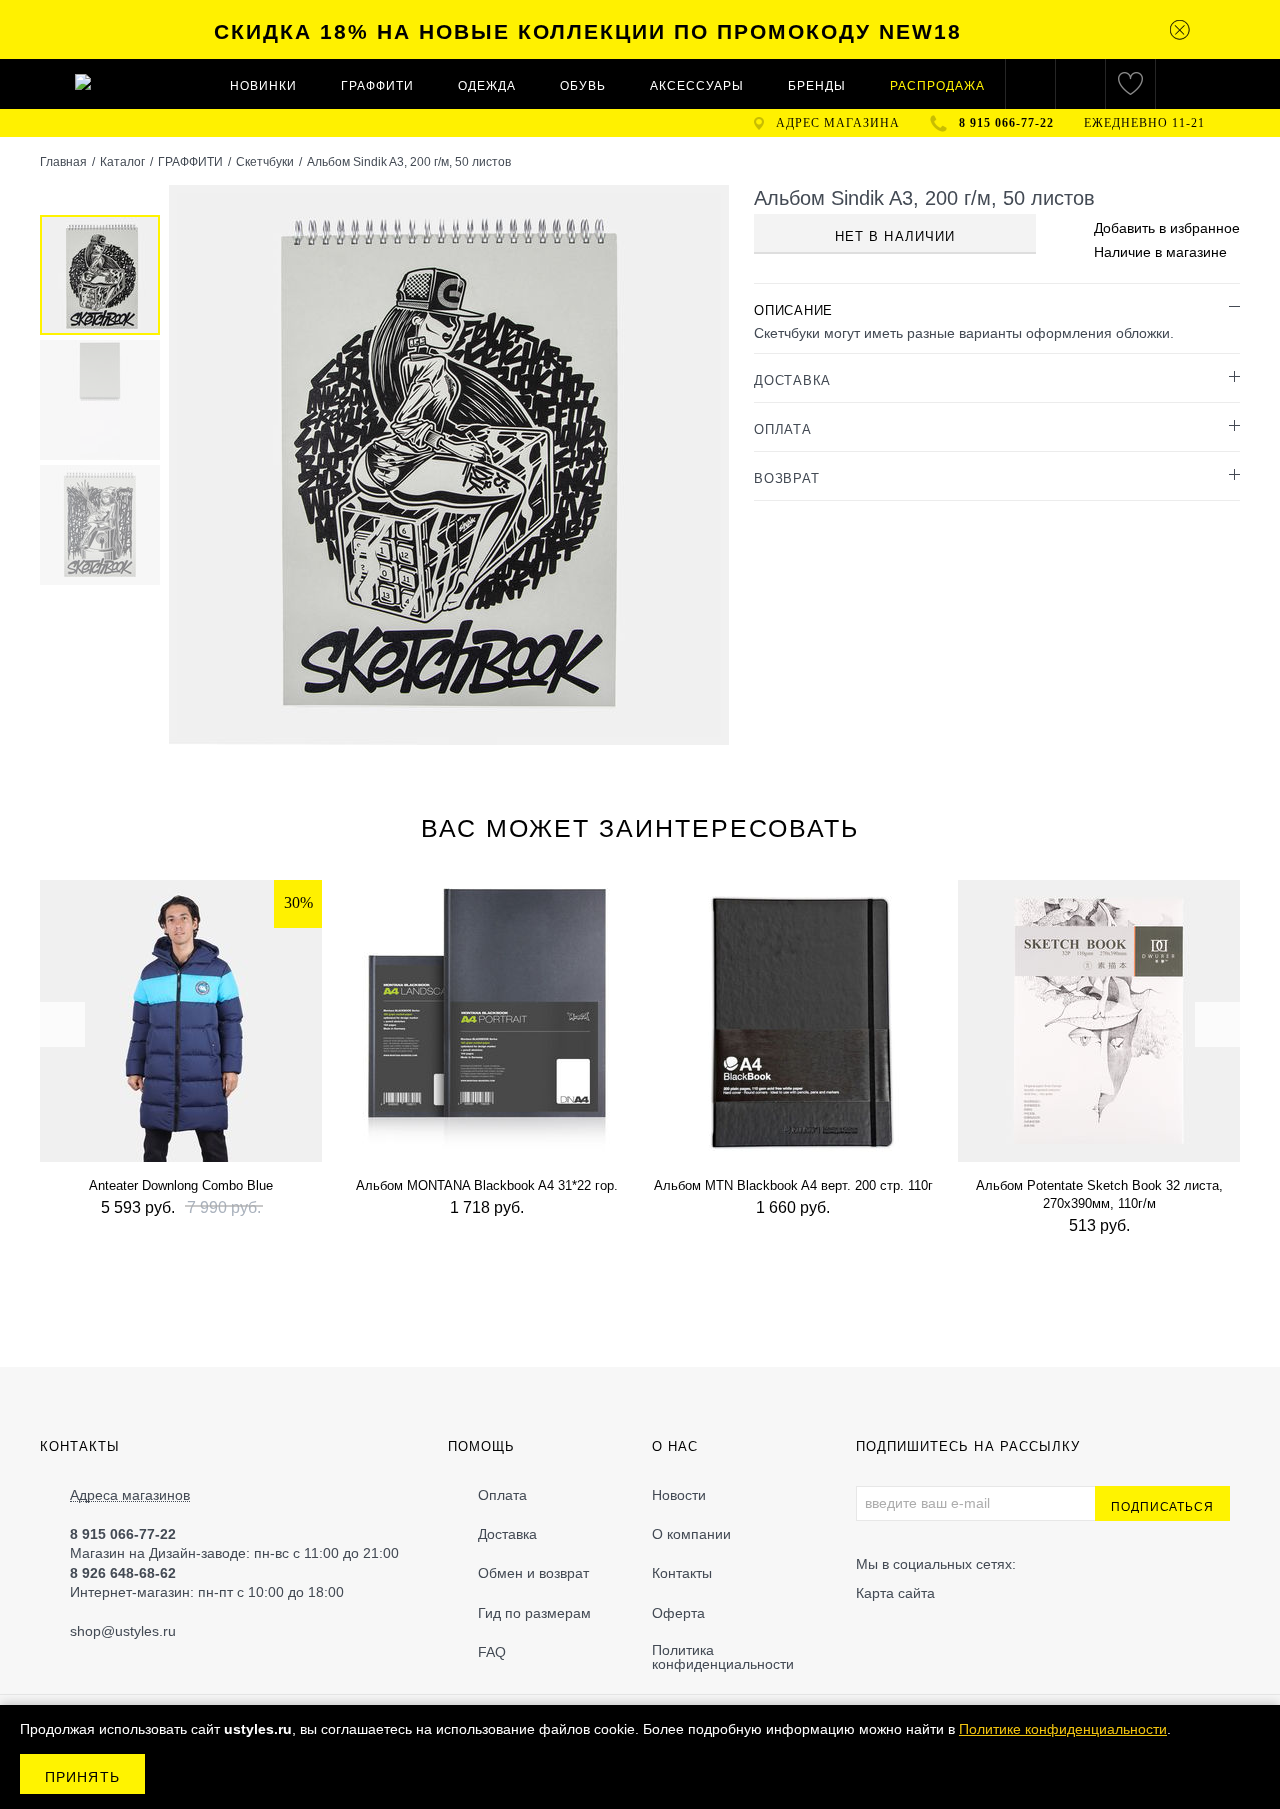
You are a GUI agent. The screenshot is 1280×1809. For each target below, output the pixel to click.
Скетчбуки (265, 162)
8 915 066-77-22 (1006, 123)
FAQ (492, 1652)
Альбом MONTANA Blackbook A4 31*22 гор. (487, 1185)
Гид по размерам (534, 1613)
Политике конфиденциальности (1063, 1729)
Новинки (263, 86)
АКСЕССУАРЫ (697, 86)
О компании (691, 1534)
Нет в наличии (895, 236)
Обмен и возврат (533, 1573)
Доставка (507, 1534)
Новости (679, 1495)
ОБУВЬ (583, 86)
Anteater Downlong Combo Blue (181, 1185)
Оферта (678, 1613)
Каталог (122, 162)
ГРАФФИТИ (377, 86)
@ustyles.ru (138, 1631)
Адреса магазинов (130, 1495)
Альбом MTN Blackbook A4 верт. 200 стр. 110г (793, 1185)
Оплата (502, 1495)
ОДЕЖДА (487, 86)
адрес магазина (838, 123)
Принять (82, 1777)
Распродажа (937, 86)
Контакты (682, 1573)
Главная (63, 162)
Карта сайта (895, 1593)
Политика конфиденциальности (723, 1657)
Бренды (817, 86)
